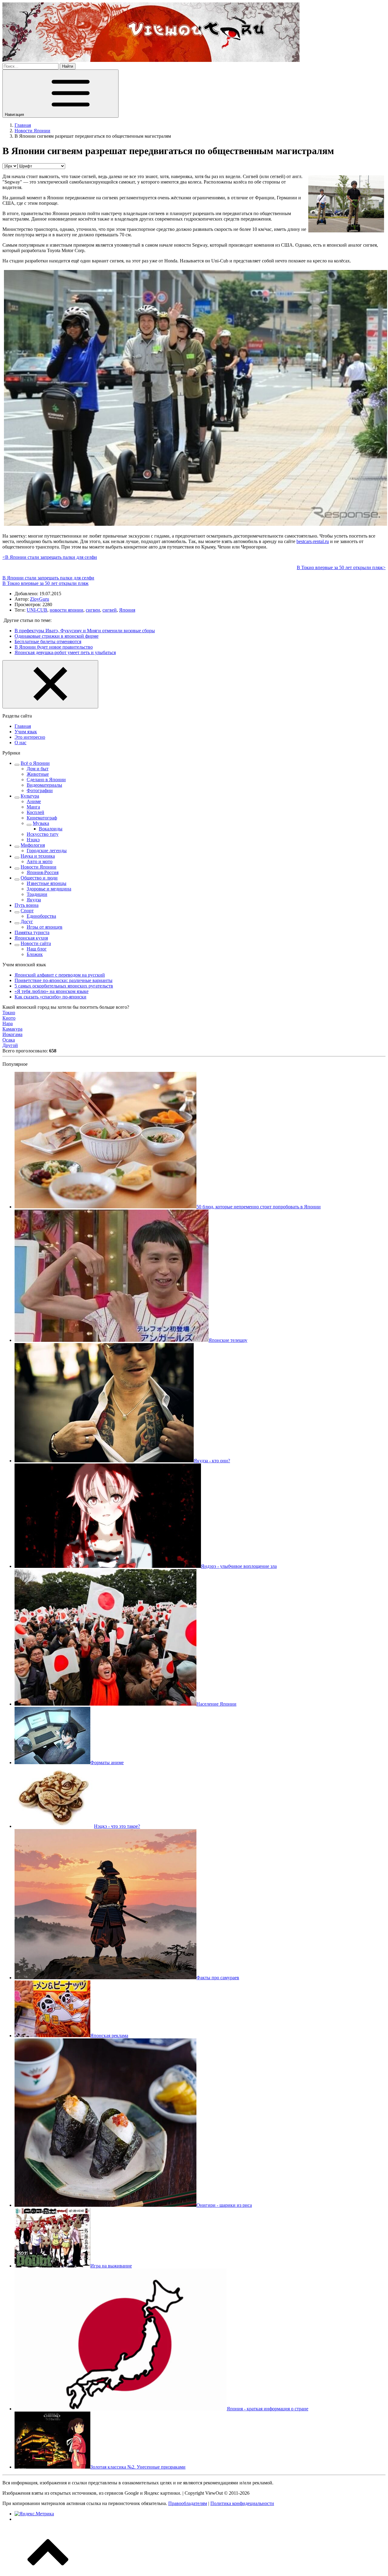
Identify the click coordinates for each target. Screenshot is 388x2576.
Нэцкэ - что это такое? (117, 1826)
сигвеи (93, 610)
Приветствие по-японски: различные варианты (64, 980)
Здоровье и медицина (49, 889)
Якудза (34, 900)
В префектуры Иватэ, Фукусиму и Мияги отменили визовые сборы (85, 631)
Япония (127, 610)
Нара (8, 1023)
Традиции (37, 894)
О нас (20, 743)
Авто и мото (40, 861)
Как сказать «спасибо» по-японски (50, 997)
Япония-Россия (43, 872)
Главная (23, 726)
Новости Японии (38, 867)
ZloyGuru (40, 599)
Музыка (41, 823)
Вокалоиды (51, 829)
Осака (9, 1040)
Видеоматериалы (44, 785)
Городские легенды (47, 851)
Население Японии (216, 1704)
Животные (38, 774)
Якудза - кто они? (212, 1461)
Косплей (35, 812)
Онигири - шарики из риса (224, 2205)
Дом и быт (38, 769)
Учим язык (26, 732)
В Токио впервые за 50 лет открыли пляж (45, 583)
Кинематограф (42, 818)
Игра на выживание (111, 2266)
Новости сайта (36, 943)
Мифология (33, 845)
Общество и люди (39, 878)
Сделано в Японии (46, 780)
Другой (10, 1045)
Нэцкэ (33, 840)
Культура (30, 796)
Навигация (15, 115)
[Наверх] (48, 2571)
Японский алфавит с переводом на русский (60, 975)
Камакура (12, 1029)
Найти (68, 66)
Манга (33, 807)
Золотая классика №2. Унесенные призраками (138, 2467)
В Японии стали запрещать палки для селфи (48, 578)
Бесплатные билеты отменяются (48, 641)
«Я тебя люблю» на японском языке (52, 991)
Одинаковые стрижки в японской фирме (57, 636)
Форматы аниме (107, 1762)
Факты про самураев (218, 1978)
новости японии (67, 610)
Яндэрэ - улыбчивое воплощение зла (239, 1566)
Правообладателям (188, 2503)
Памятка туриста (32, 932)
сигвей (110, 610)
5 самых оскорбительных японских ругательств (64, 986)
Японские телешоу (228, 1340)
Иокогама (12, 1034)
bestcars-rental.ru (313, 541)
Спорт (27, 911)
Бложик (35, 954)
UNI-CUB (37, 610)
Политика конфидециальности (242, 2503)
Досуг (27, 922)
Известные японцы (47, 883)
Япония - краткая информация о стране (268, 2409)
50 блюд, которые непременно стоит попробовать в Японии (259, 1207)
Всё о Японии (35, 763)
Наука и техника (38, 856)
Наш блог (37, 949)
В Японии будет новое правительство (54, 647)
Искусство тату (43, 834)
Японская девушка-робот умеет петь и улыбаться (65, 652)
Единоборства (41, 916)
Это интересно (30, 737)
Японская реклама (109, 2036)
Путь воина (27, 905)
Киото (9, 1018)
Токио (9, 1013)
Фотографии (40, 790)
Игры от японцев (45, 927)
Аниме (34, 801)
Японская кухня (31, 938)
